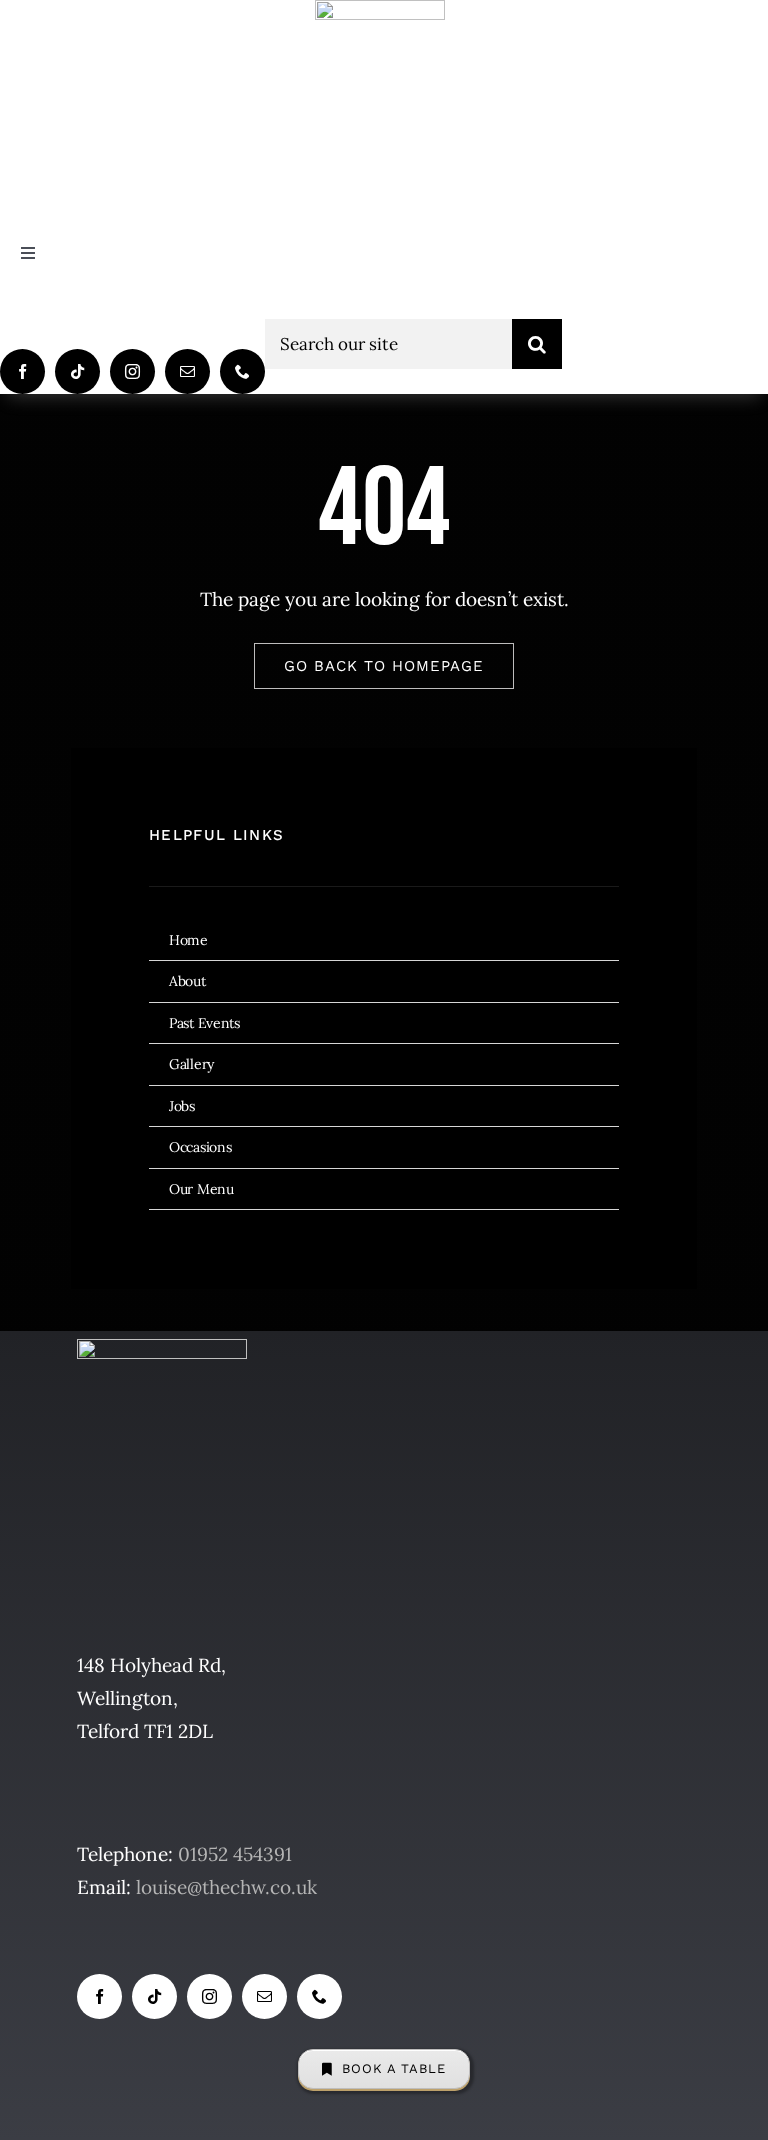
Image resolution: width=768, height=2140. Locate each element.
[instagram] (132, 371)
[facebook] (22, 371)
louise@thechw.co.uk (226, 1887)
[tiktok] (77, 371)
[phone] (242, 371)
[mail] (187, 371)
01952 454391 (235, 1854)
